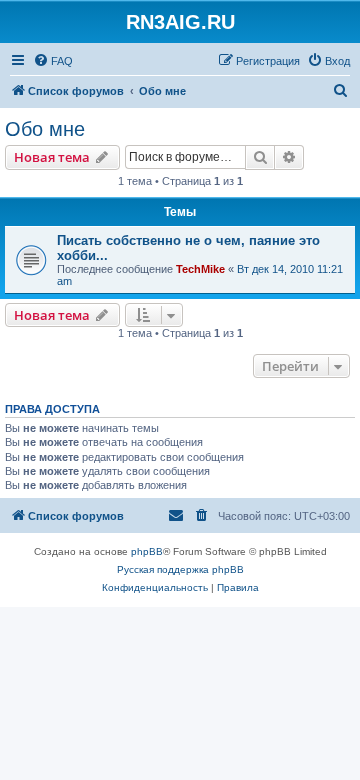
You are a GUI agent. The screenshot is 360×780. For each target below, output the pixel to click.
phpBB (147, 551)
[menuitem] (53, 61)
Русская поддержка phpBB (180, 569)
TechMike (200, 269)
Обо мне (45, 129)
